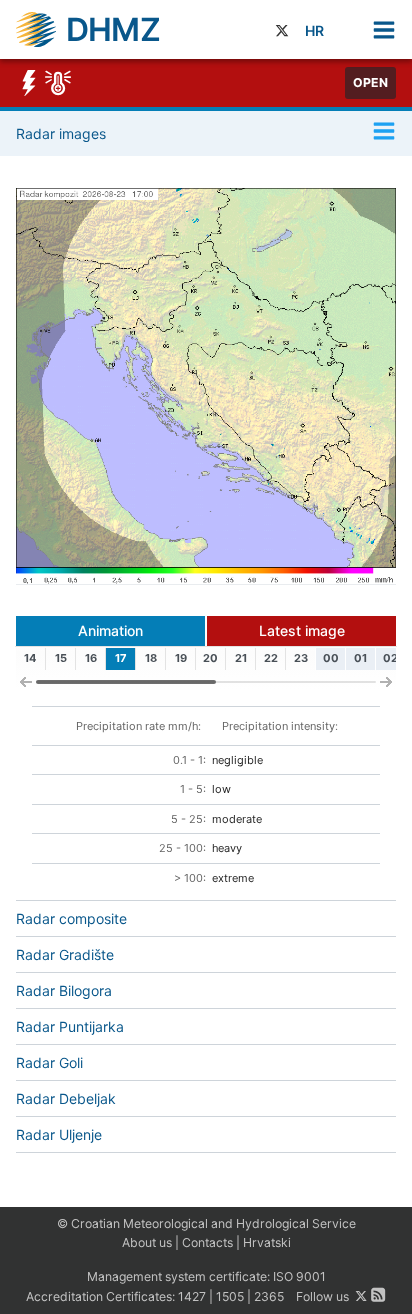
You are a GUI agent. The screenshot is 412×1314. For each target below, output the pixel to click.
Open (370, 82)
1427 (192, 1296)
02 (390, 658)
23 (301, 658)
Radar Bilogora (64, 990)
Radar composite (71, 918)
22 (271, 658)
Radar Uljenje (59, 1134)
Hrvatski (267, 1242)
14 (30, 658)
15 (61, 658)
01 (360, 658)
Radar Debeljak (66, 1098)
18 (151, 658)
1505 (230, 1296)
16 (91, 658)
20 (210, 658)
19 (181, 658)
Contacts (207, 1242)
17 (121, 658)
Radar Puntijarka (70, 1026)
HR (314, 30)
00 (331, 658)
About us (147, 1242)
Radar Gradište (65, 954)
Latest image (302, 630)
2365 (269, 1296)
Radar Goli (49, 1062)
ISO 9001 (299, 1276)
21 (241, 658)
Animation (110, 630)
